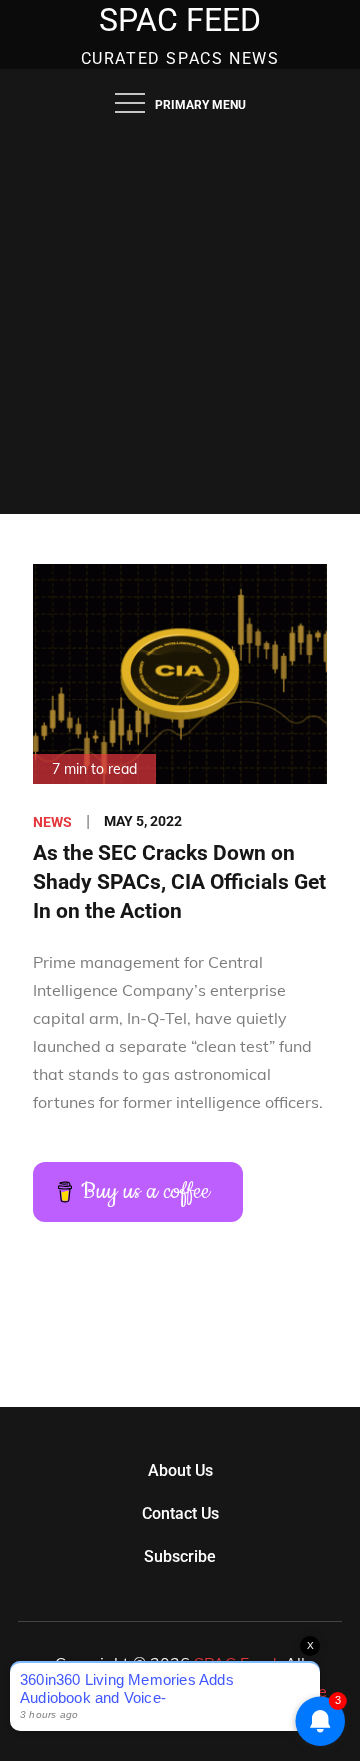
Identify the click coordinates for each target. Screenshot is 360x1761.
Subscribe (180, 1556)
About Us (180, 1470)
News (52, 822)
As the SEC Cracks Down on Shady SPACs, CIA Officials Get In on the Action (179, 882)
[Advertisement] (180, 324)
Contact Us (180, 1513)
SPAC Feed (180, 20)
